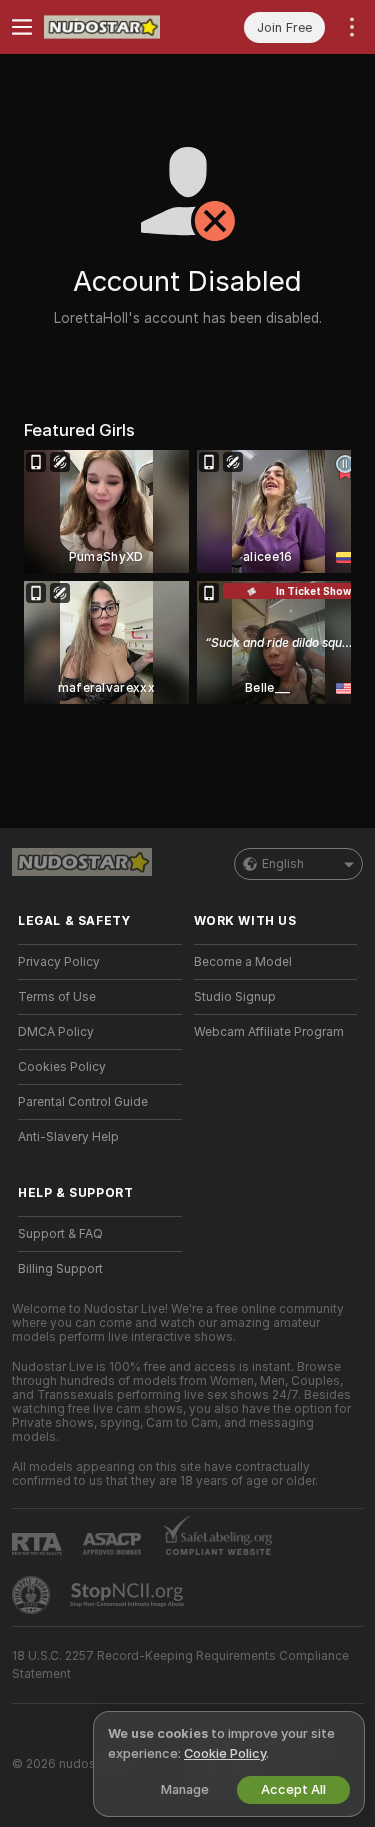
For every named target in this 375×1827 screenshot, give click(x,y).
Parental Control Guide (83, 1102)
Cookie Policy (225, 1753)
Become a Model (243, 962)
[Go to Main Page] (116, 27)
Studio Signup (235, 997)
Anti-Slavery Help (68, 1137)
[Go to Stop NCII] (129, 1595)
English (283, 864)
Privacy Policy (59, 962)
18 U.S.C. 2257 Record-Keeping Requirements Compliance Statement (180, 1665)
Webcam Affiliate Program (269, 1032)
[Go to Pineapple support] (33, 1595)
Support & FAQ (60, 1234)
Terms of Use (57, 997)
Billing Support (60, 1269)
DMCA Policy (56, 1032)
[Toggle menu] (22, 27)
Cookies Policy (62, 1067)
